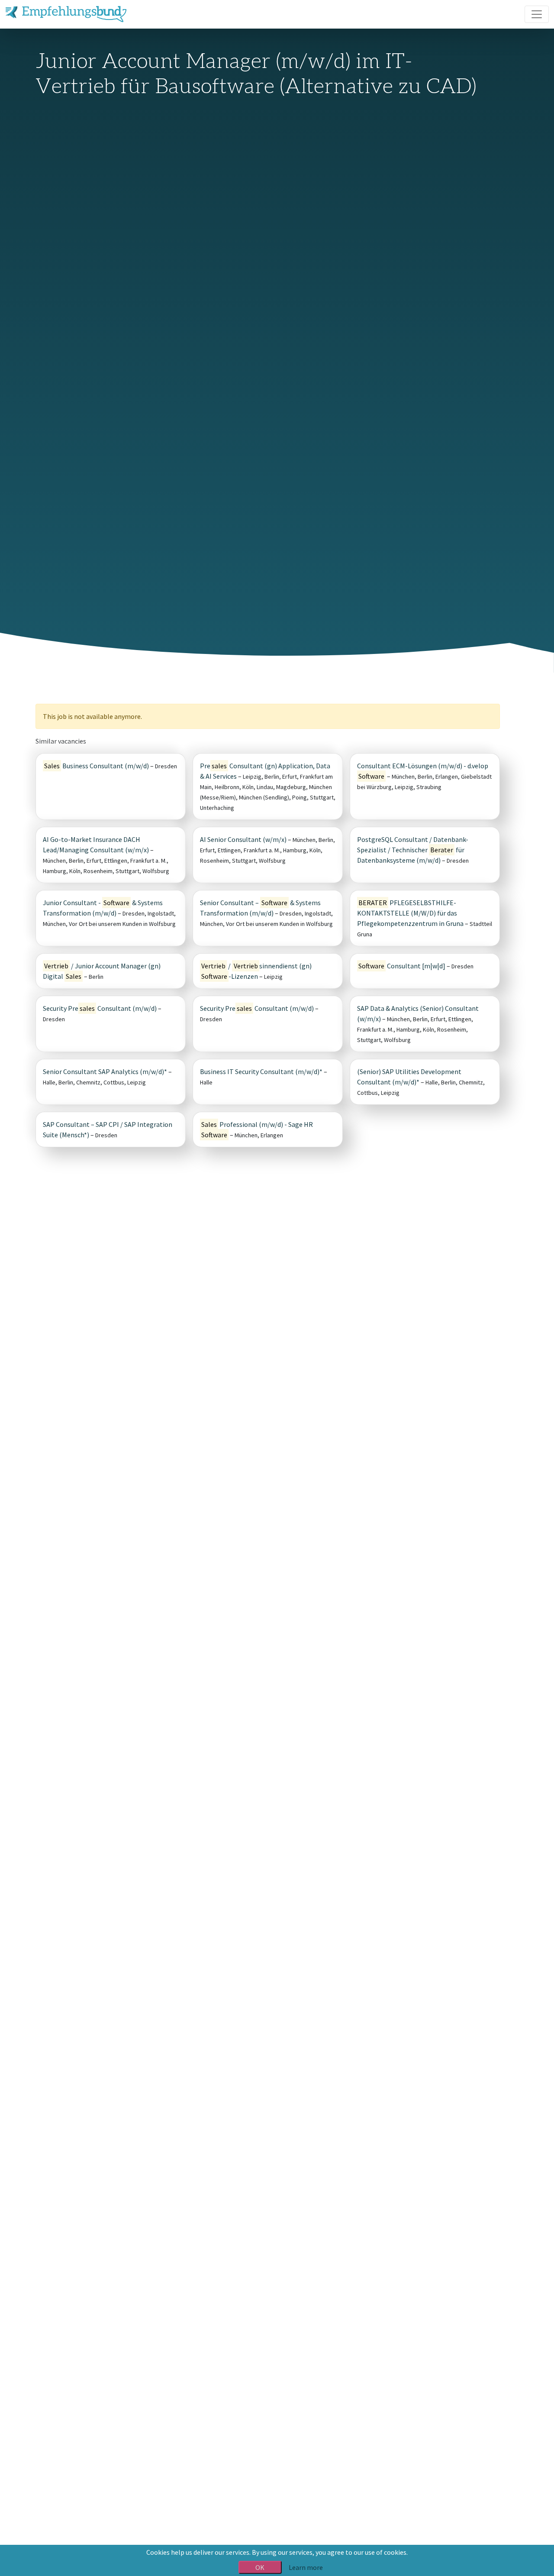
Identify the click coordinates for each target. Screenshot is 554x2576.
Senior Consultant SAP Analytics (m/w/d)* (105, 1071)
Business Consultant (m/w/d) (97, 766)
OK (260, 2567)
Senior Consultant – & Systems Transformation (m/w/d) (260, 908)
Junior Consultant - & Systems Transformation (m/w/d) (103, 908)
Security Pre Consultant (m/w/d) (100, 1008)
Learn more (306, 2567)
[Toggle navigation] (537, 14)
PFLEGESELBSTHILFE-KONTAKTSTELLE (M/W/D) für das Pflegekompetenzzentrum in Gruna (410, 913)
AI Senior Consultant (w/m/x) (243, 839)
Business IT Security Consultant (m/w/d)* (261, 1071)
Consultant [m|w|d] (402, 966)
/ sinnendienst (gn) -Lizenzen (256, 971)
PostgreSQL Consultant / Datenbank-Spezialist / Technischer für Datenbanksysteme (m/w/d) (413, 850)
